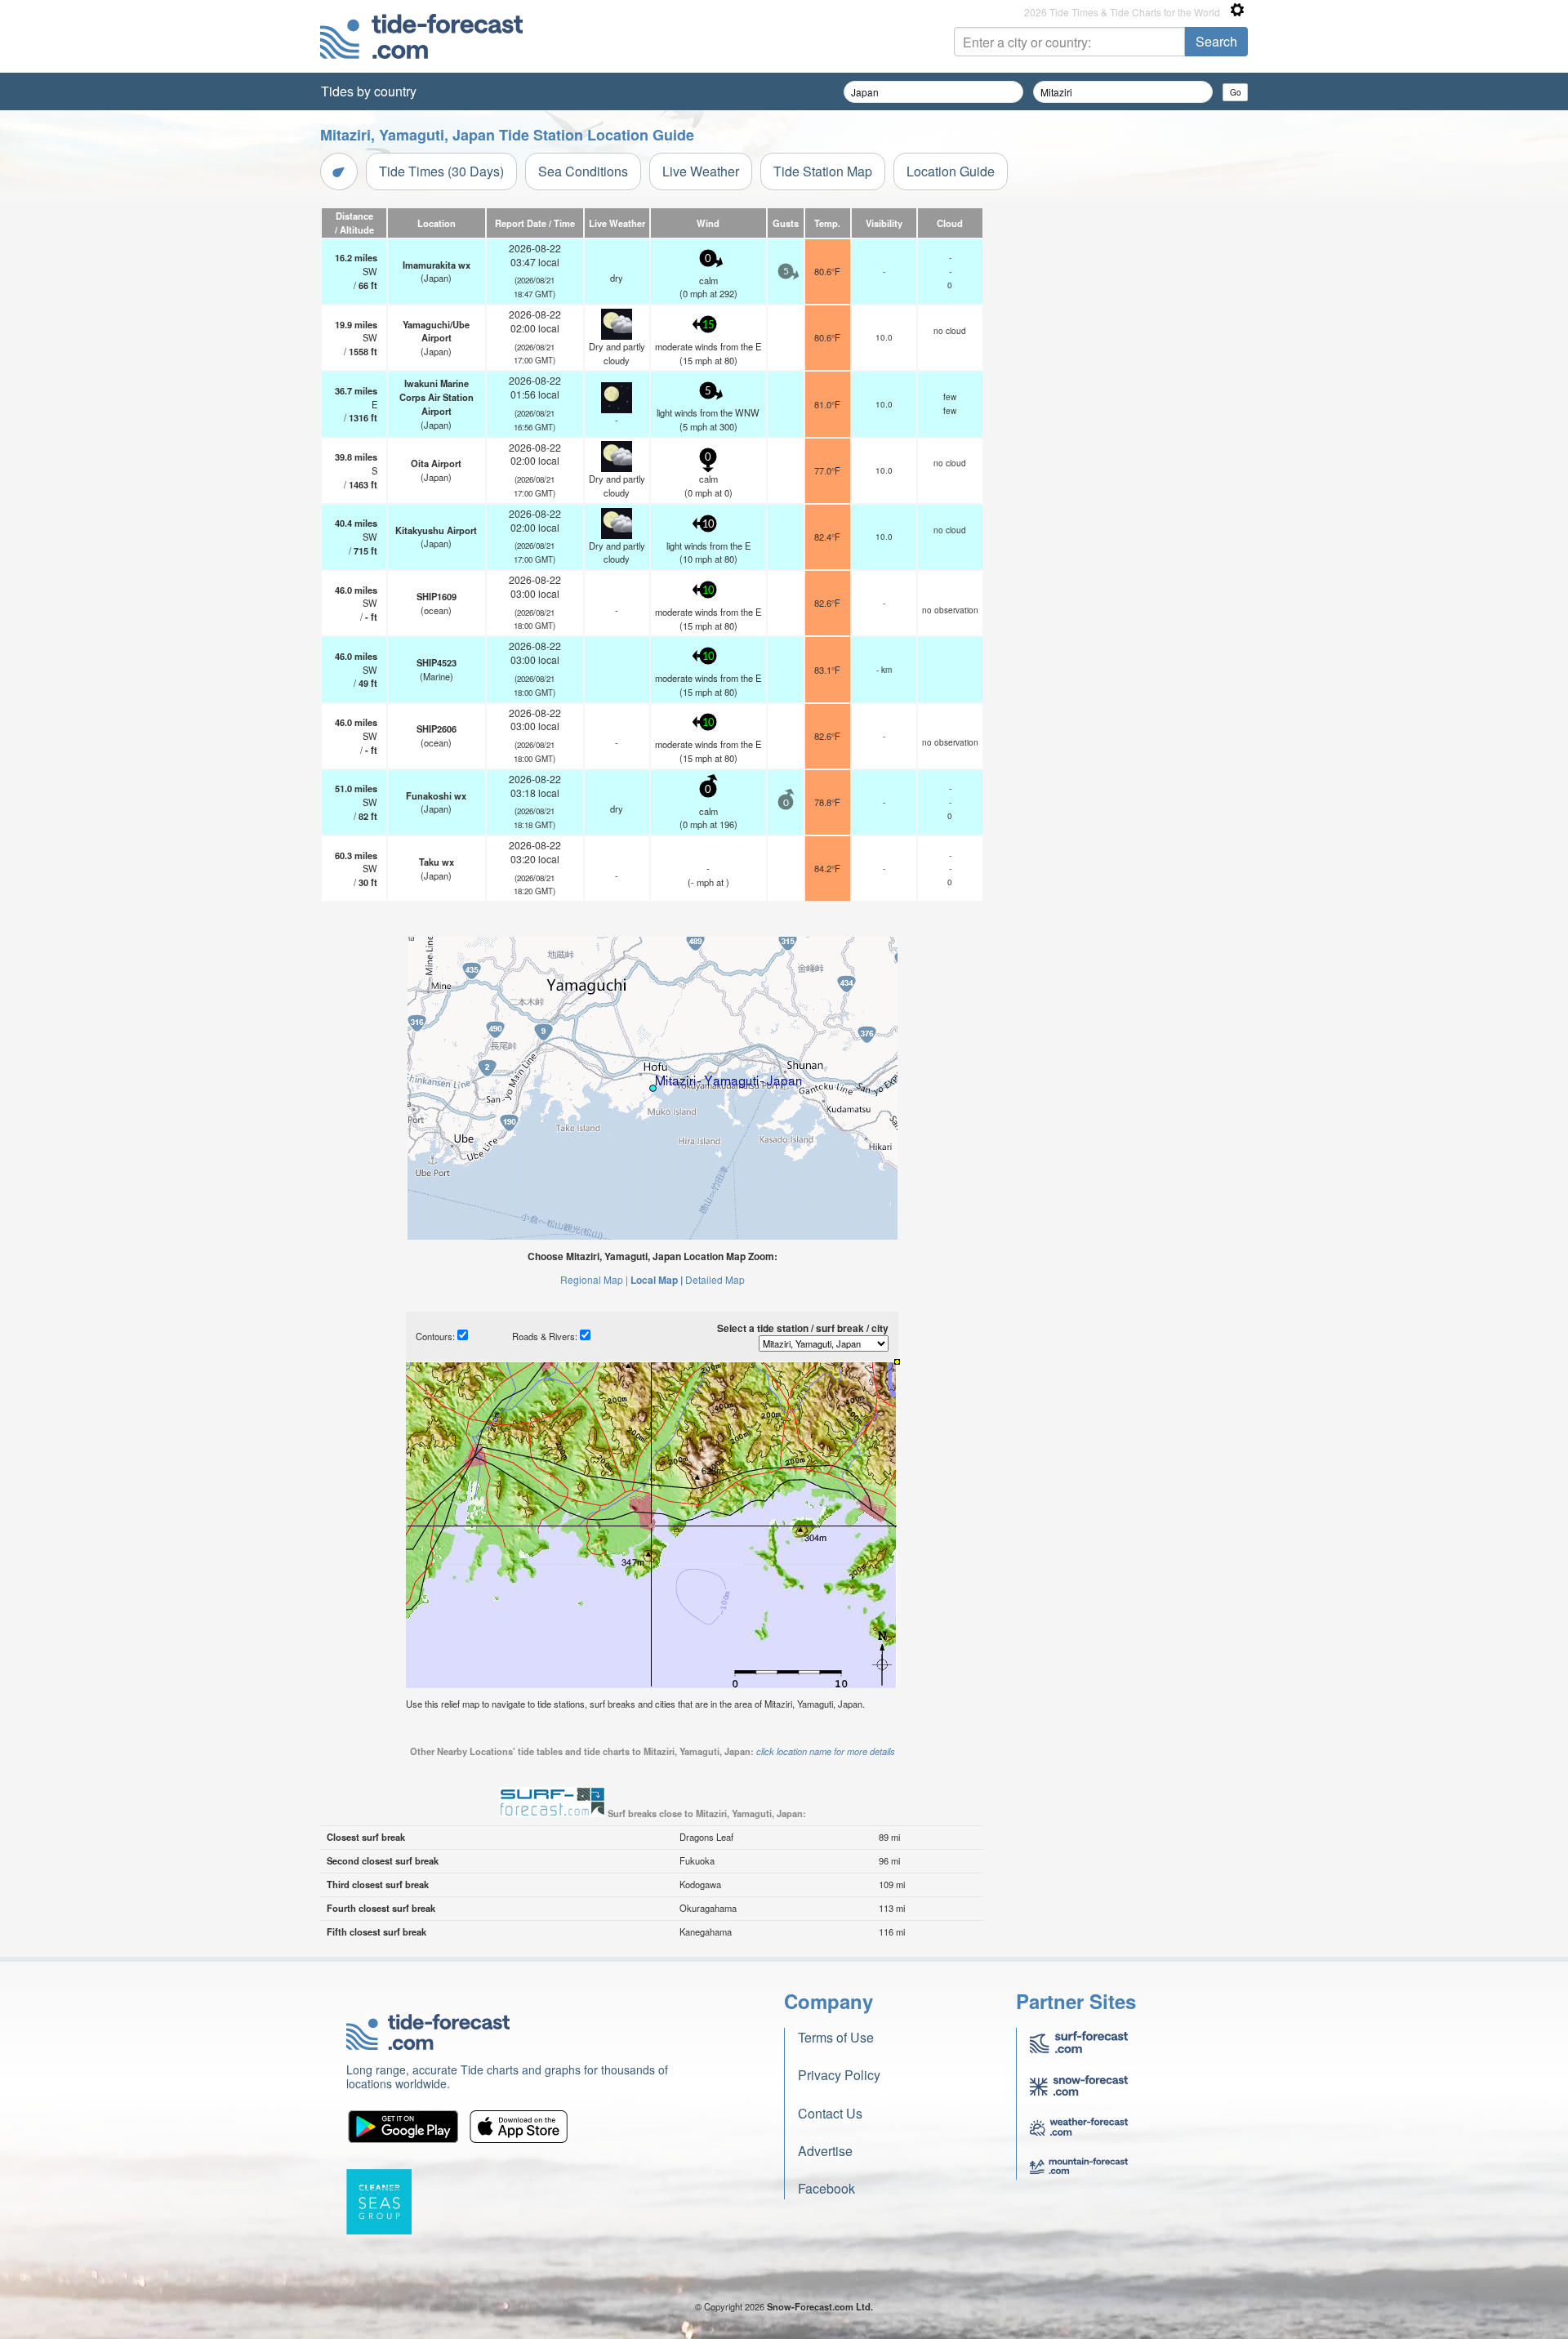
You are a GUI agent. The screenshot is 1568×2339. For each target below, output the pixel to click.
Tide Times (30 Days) (441, 171)
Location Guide (951, 171)
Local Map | (657, 1280)
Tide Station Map (823, 171)
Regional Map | (594, 1279)
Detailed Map (715, 1279)
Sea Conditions (583, 171)
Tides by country (369, 91)
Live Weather (701, 171)
